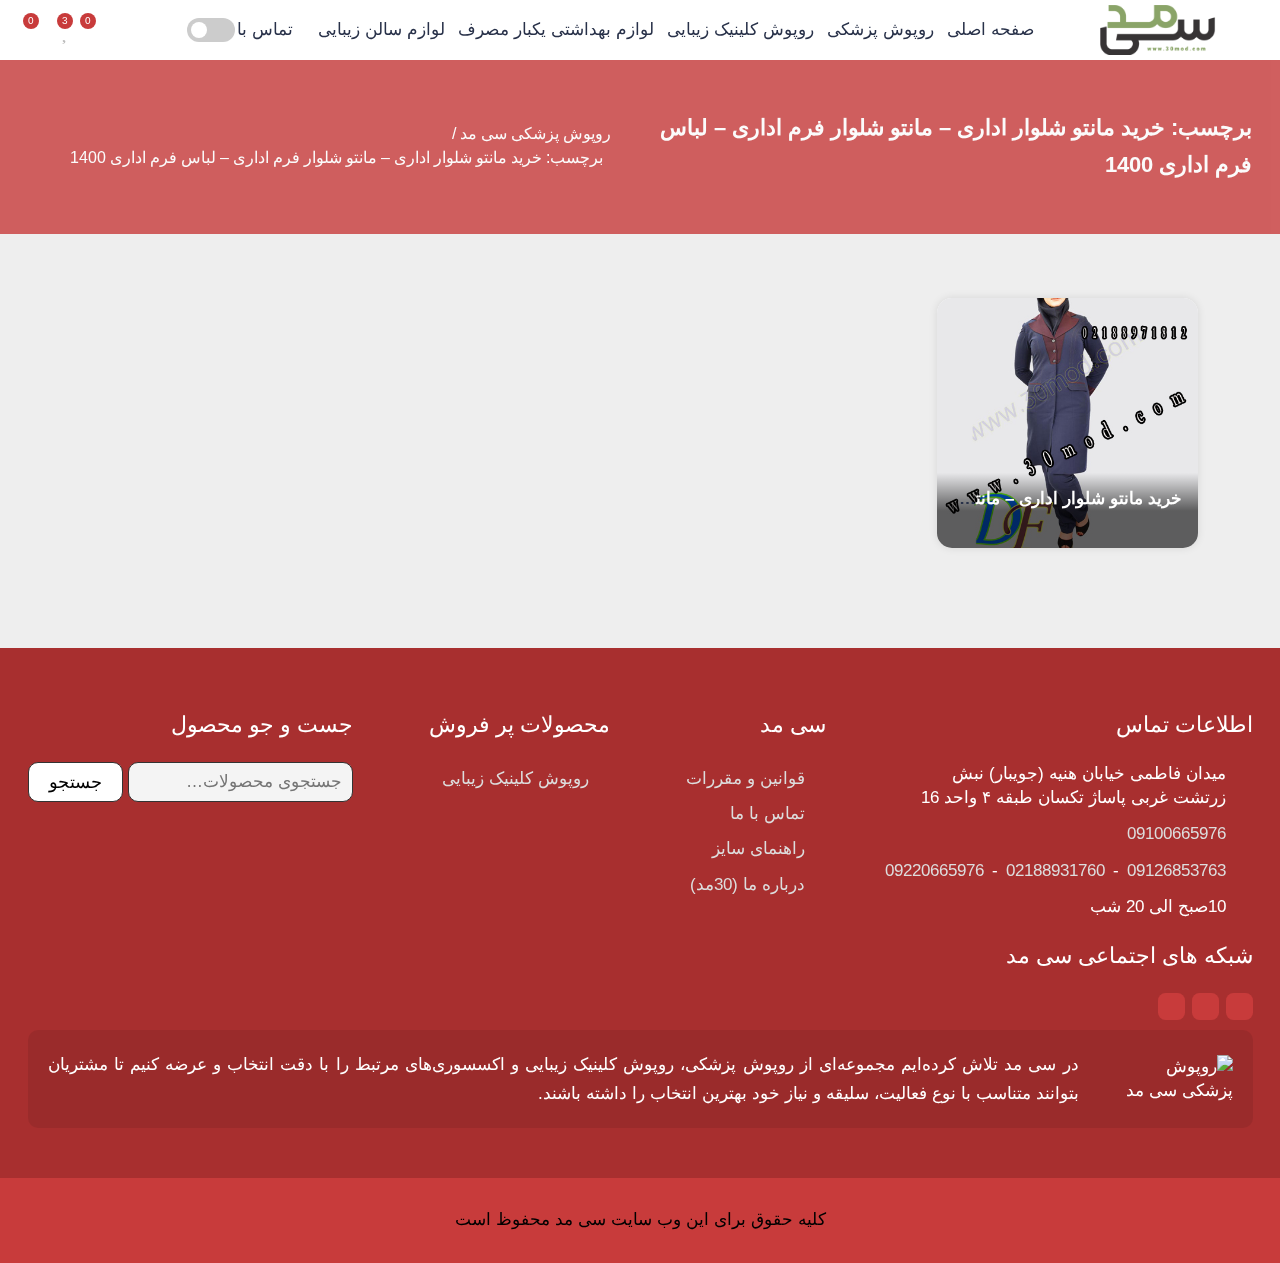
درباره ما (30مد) (747, 884)
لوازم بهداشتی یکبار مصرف (556, 29)
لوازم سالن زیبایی (381, 29)
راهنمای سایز (758, 848)
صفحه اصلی (990, 29)
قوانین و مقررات (745, 778)
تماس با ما (255, 29)
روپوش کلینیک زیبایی (740, 29)
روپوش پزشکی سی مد (535, 133)
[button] (128, 30)
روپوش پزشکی (880, 29)
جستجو (75, 782)
